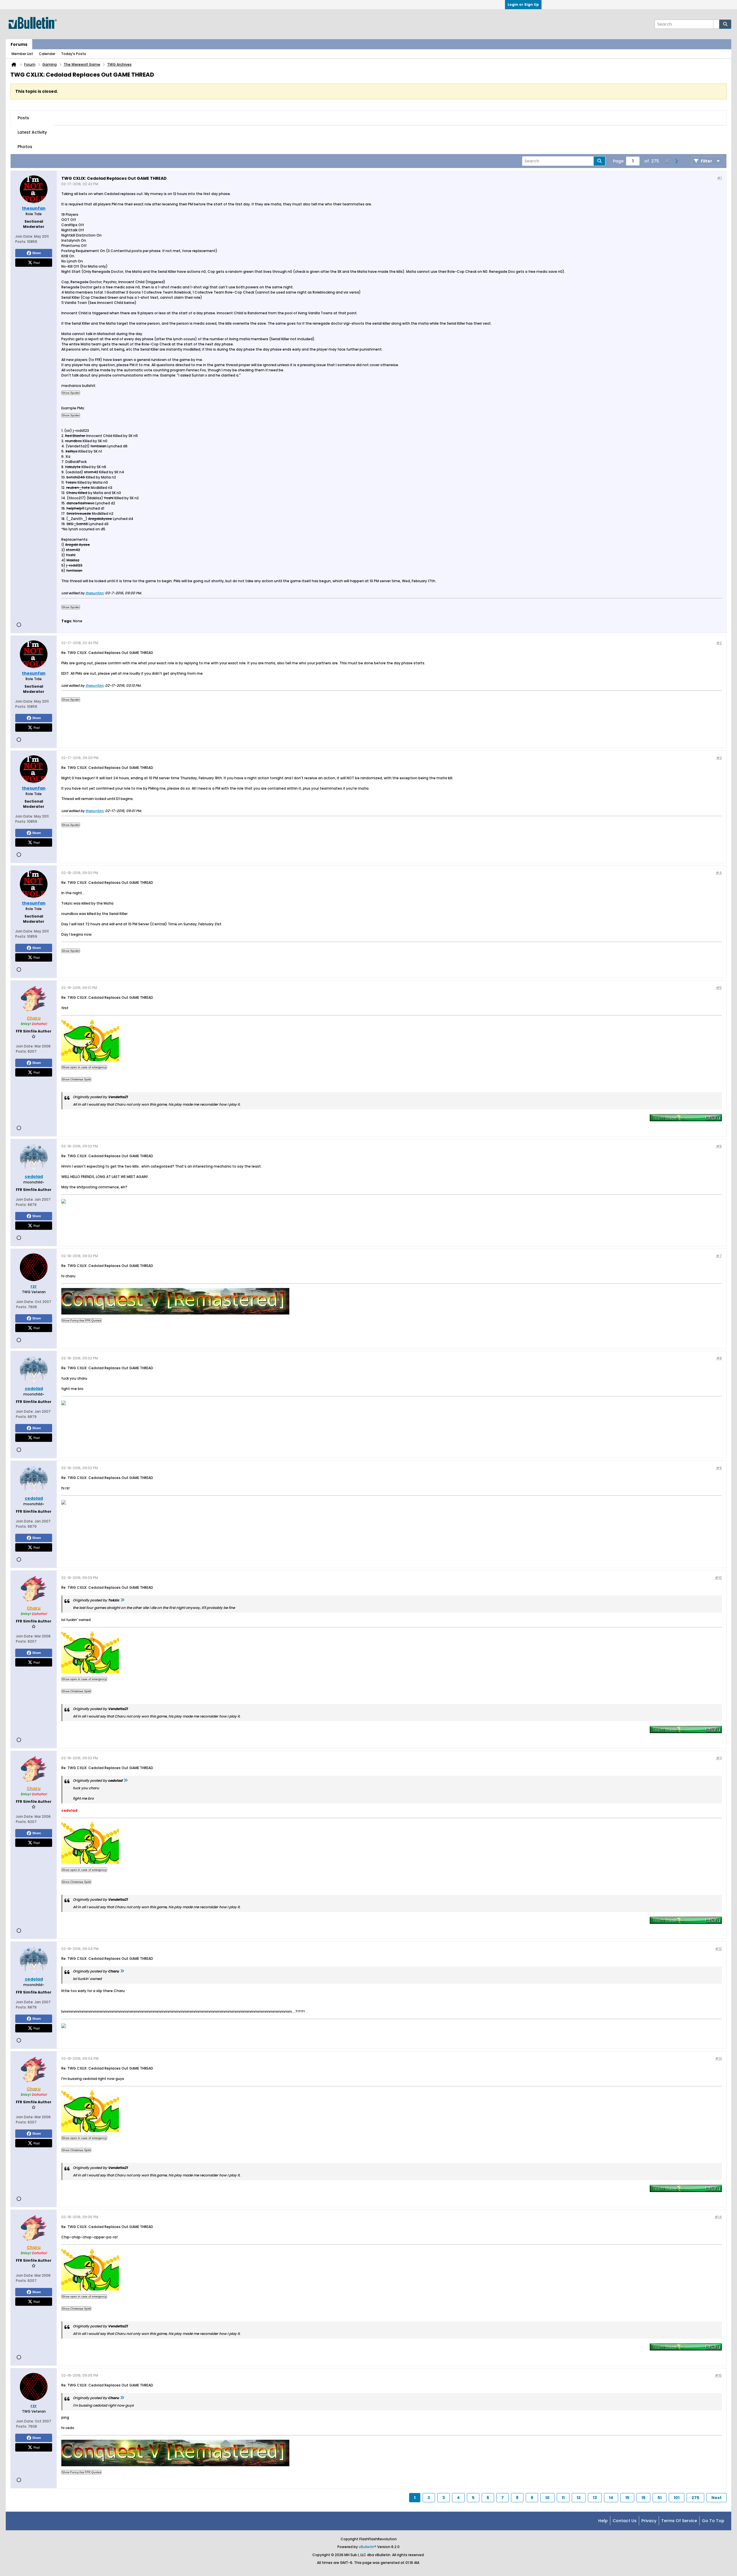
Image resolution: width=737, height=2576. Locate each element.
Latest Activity (32, 132)
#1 (719, 178)
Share (37, 253)
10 (547, 2498)
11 (563, 2498)
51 (660, 2498)
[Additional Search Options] (716, 24)
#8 (719, 1358)
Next (717, 2498)
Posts (23, 118)
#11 (719, 1758)
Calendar (47, 54)
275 (695, 2498)
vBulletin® (367, 2547)
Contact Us (625, 2521)
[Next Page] (676, 161)
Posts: (21, 242)
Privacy (649, 2521)
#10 (718, 1578)
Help (603, 2521)
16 (643, 2498)
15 (627, 2498)
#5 (719, 988)
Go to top (713, 2521)
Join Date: (24, 236)
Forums (19, 44)
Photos (25, 147)
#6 (719, 1146)
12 (579, 2498)
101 (677, 2498)
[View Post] (122, 1600)
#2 (719, 643)
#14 (718, 2217)
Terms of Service (679, 2521)
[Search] (725, 24)
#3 (719, 758)
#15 (718, 2375)
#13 (718, 2058)
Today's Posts (74, 54)
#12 (718, 1949)
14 (611, 2498)
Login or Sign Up (523, 4)
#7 (719, 1256)
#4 (719, 873)
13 (595, 2498)
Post (37, 262)
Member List (22, 54)
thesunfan (94, 593)
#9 (719, 1468)
